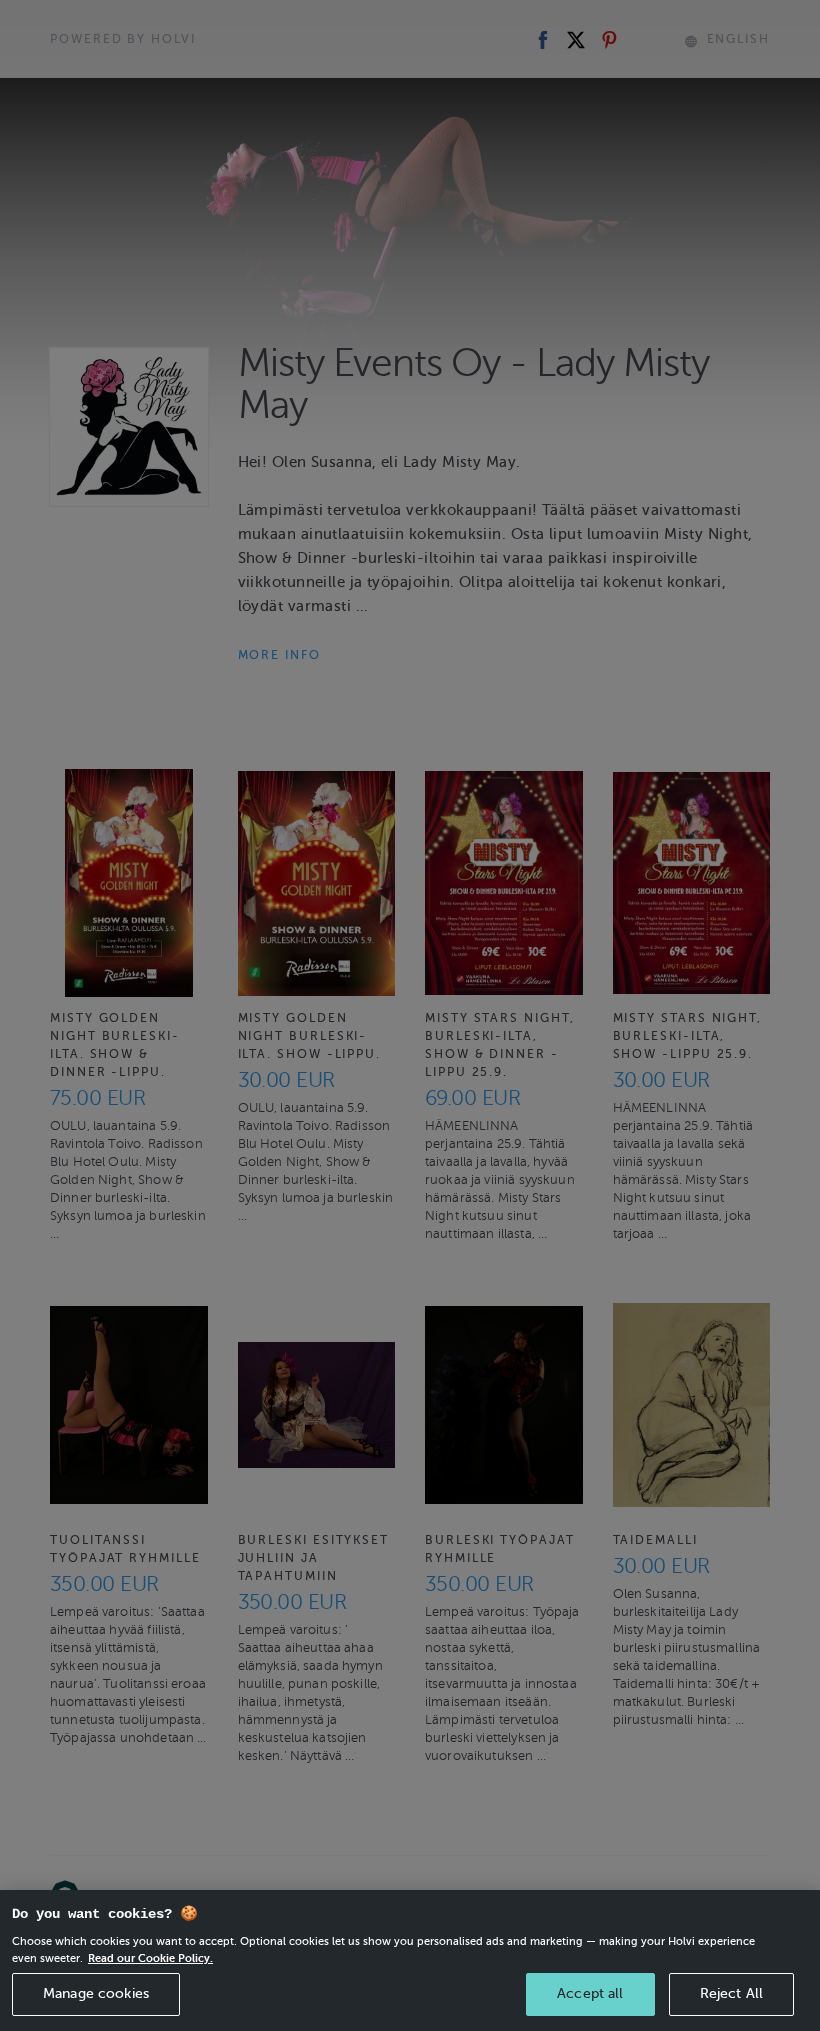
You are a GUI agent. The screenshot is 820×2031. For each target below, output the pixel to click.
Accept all (590, 1993)
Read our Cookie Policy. (150, 1958)
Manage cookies (96, 1993)
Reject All (731, 1993)
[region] (410, 1960)
